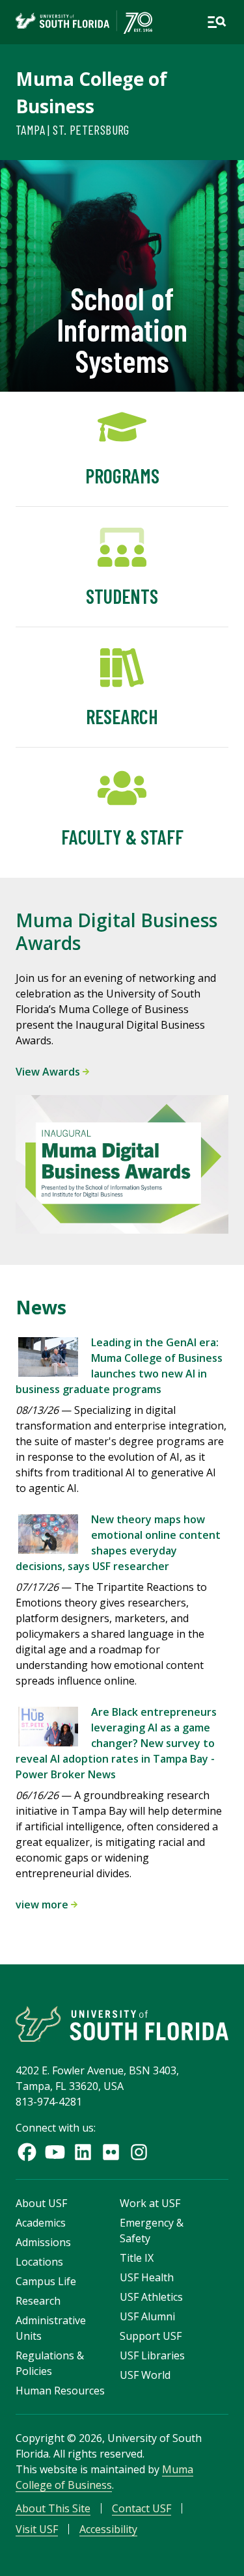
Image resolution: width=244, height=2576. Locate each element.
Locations (39, 2262)
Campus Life (46, 2281)
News (41, 1307)
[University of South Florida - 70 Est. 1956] (84, 22)
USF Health (147, 2277)
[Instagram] (139, 2152)
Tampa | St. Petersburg (73, 129)
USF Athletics (151, 2297)
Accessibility (108, 2529)
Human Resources (60, 2391)
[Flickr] (111, 2152)
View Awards (49, 1072)
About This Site (53, 2508)
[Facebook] (27, 2152)
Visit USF (37, 2529)
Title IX (137, 2258)
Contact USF (142, 2508)
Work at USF (150, 2203)
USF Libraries (152, 2355)
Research (38, 2301)
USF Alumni (147, 2316)
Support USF (151, 2336)
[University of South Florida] (122, 2024)
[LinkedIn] (83, 2152)
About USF (41, 2203)
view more (43, 1905)
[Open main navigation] (217, 22)
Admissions (43, 2242)
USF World (145, 2375)
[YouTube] (55, 2152)
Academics (41, 2223)
